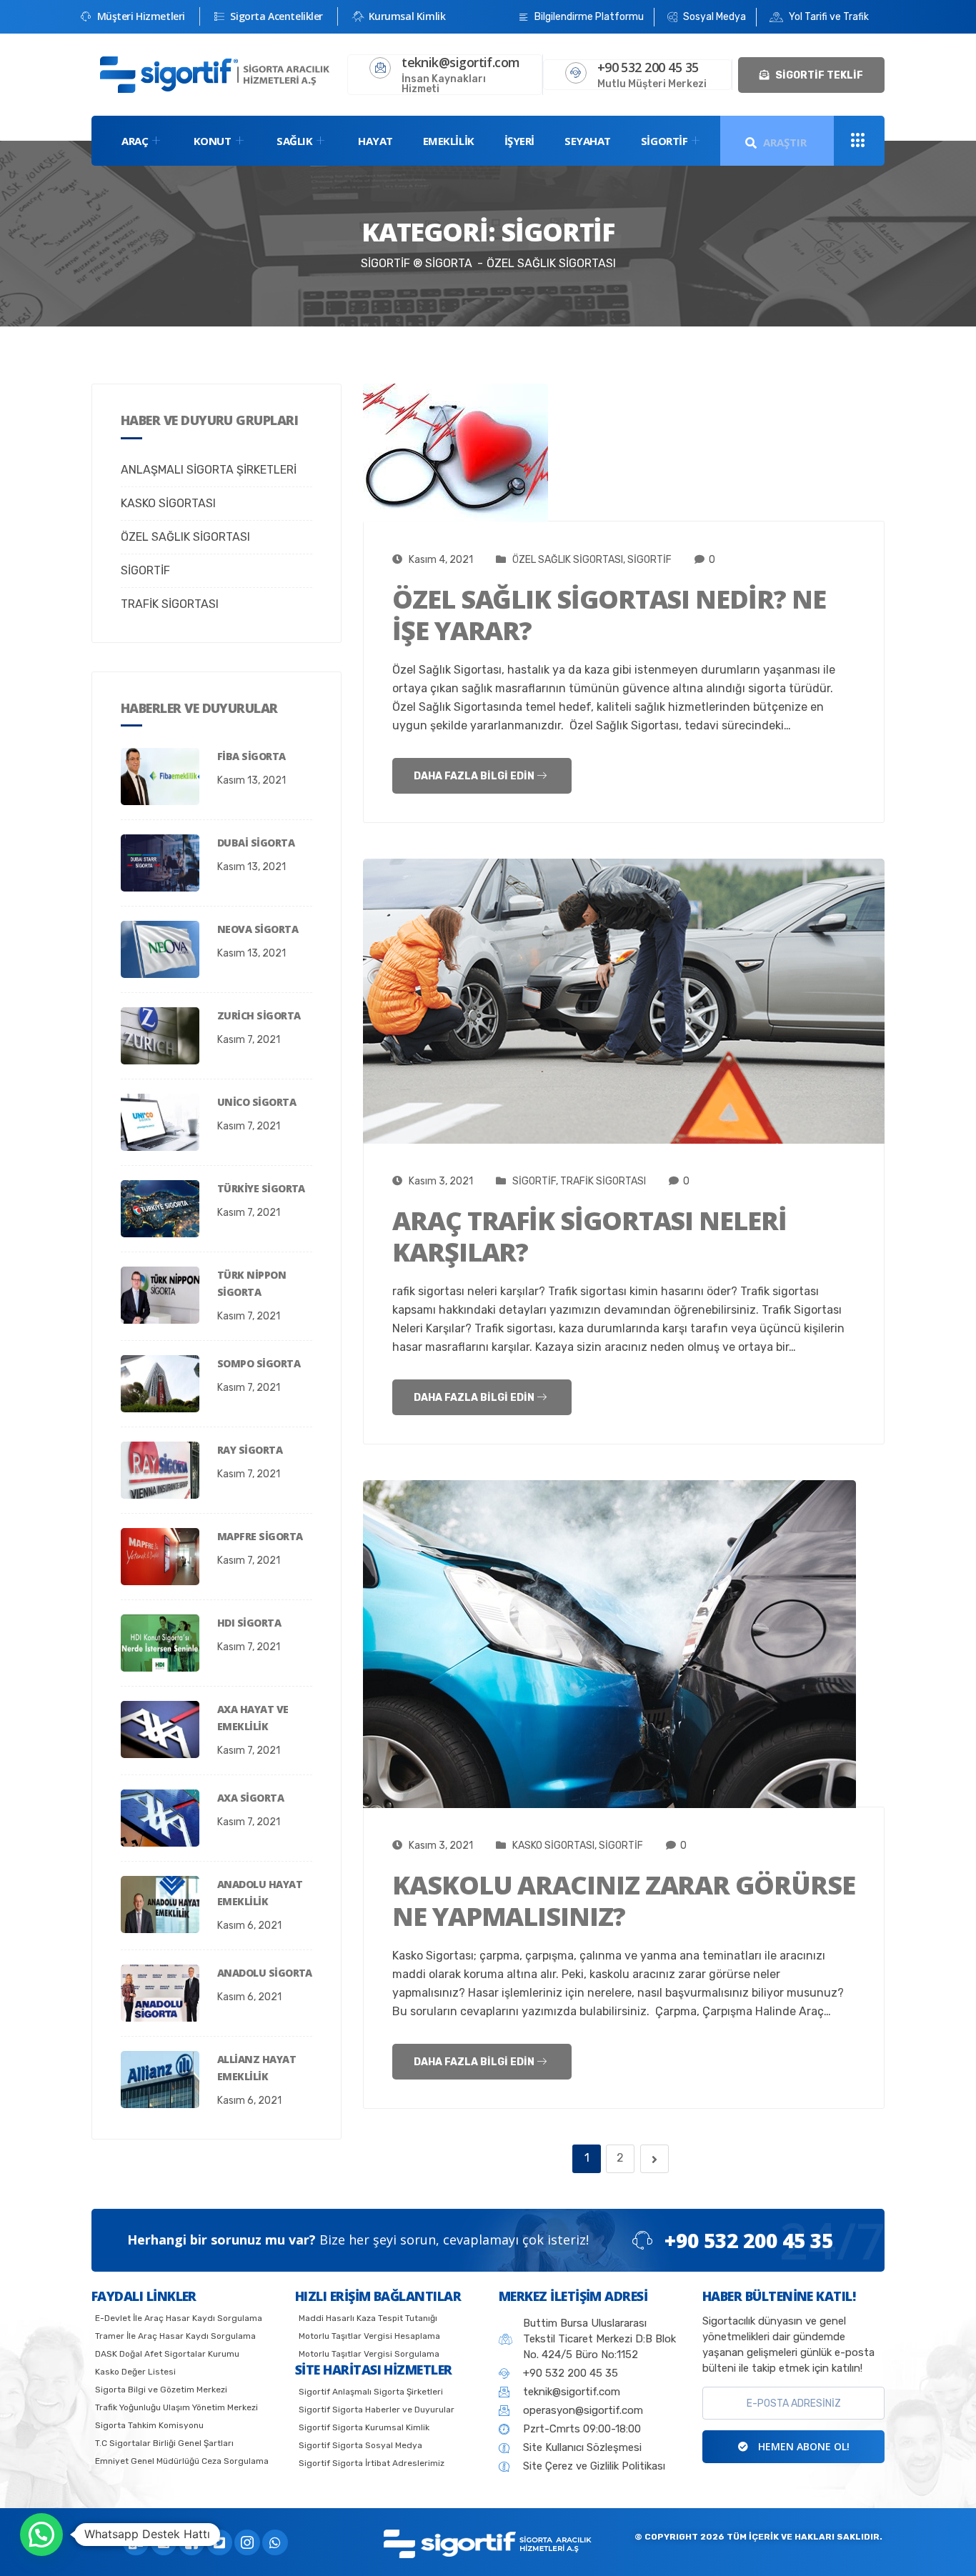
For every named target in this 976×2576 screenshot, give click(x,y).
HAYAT (375, 141)
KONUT (213, 141)
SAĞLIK (294, 141)
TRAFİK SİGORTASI (170, 604)
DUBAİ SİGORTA (256, 843)
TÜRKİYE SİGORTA (261, 1188)
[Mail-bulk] (136, 2542)
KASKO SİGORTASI (168, 503)
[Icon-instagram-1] (247, 2542)
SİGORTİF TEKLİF (818, 75)
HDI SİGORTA (249, 1623)
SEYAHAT (588, 141)
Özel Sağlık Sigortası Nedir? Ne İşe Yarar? (609, 615)
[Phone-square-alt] (164, 2542)
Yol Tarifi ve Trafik (828, 17)
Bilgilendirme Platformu (588, 17)
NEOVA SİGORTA (258, 929)
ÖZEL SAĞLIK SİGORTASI (185, 537)
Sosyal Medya (713, 17)
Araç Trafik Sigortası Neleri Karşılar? (589, 1236)
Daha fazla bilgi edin (475, 776)
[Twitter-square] (219, 2542)
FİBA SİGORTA (252, 756)
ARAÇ (135, 141)
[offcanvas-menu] (858, 141)
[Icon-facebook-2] (191, 2542)
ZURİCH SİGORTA (259, 1015)
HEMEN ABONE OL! (802, 2446)
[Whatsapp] (275, 2542)
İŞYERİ (519, 141)
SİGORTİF (664, 141)
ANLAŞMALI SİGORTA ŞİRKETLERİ (209, 470)
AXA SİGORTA (250, 1798)
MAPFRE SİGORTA (260, 1536)
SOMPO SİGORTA (259, 1363)
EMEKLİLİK (449, 141)
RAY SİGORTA (250, 1450)
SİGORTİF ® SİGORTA (417, 263)
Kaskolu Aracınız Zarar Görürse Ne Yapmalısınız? (624, 1901)
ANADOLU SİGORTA (265, 1973)
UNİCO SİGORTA (257, 1102)
